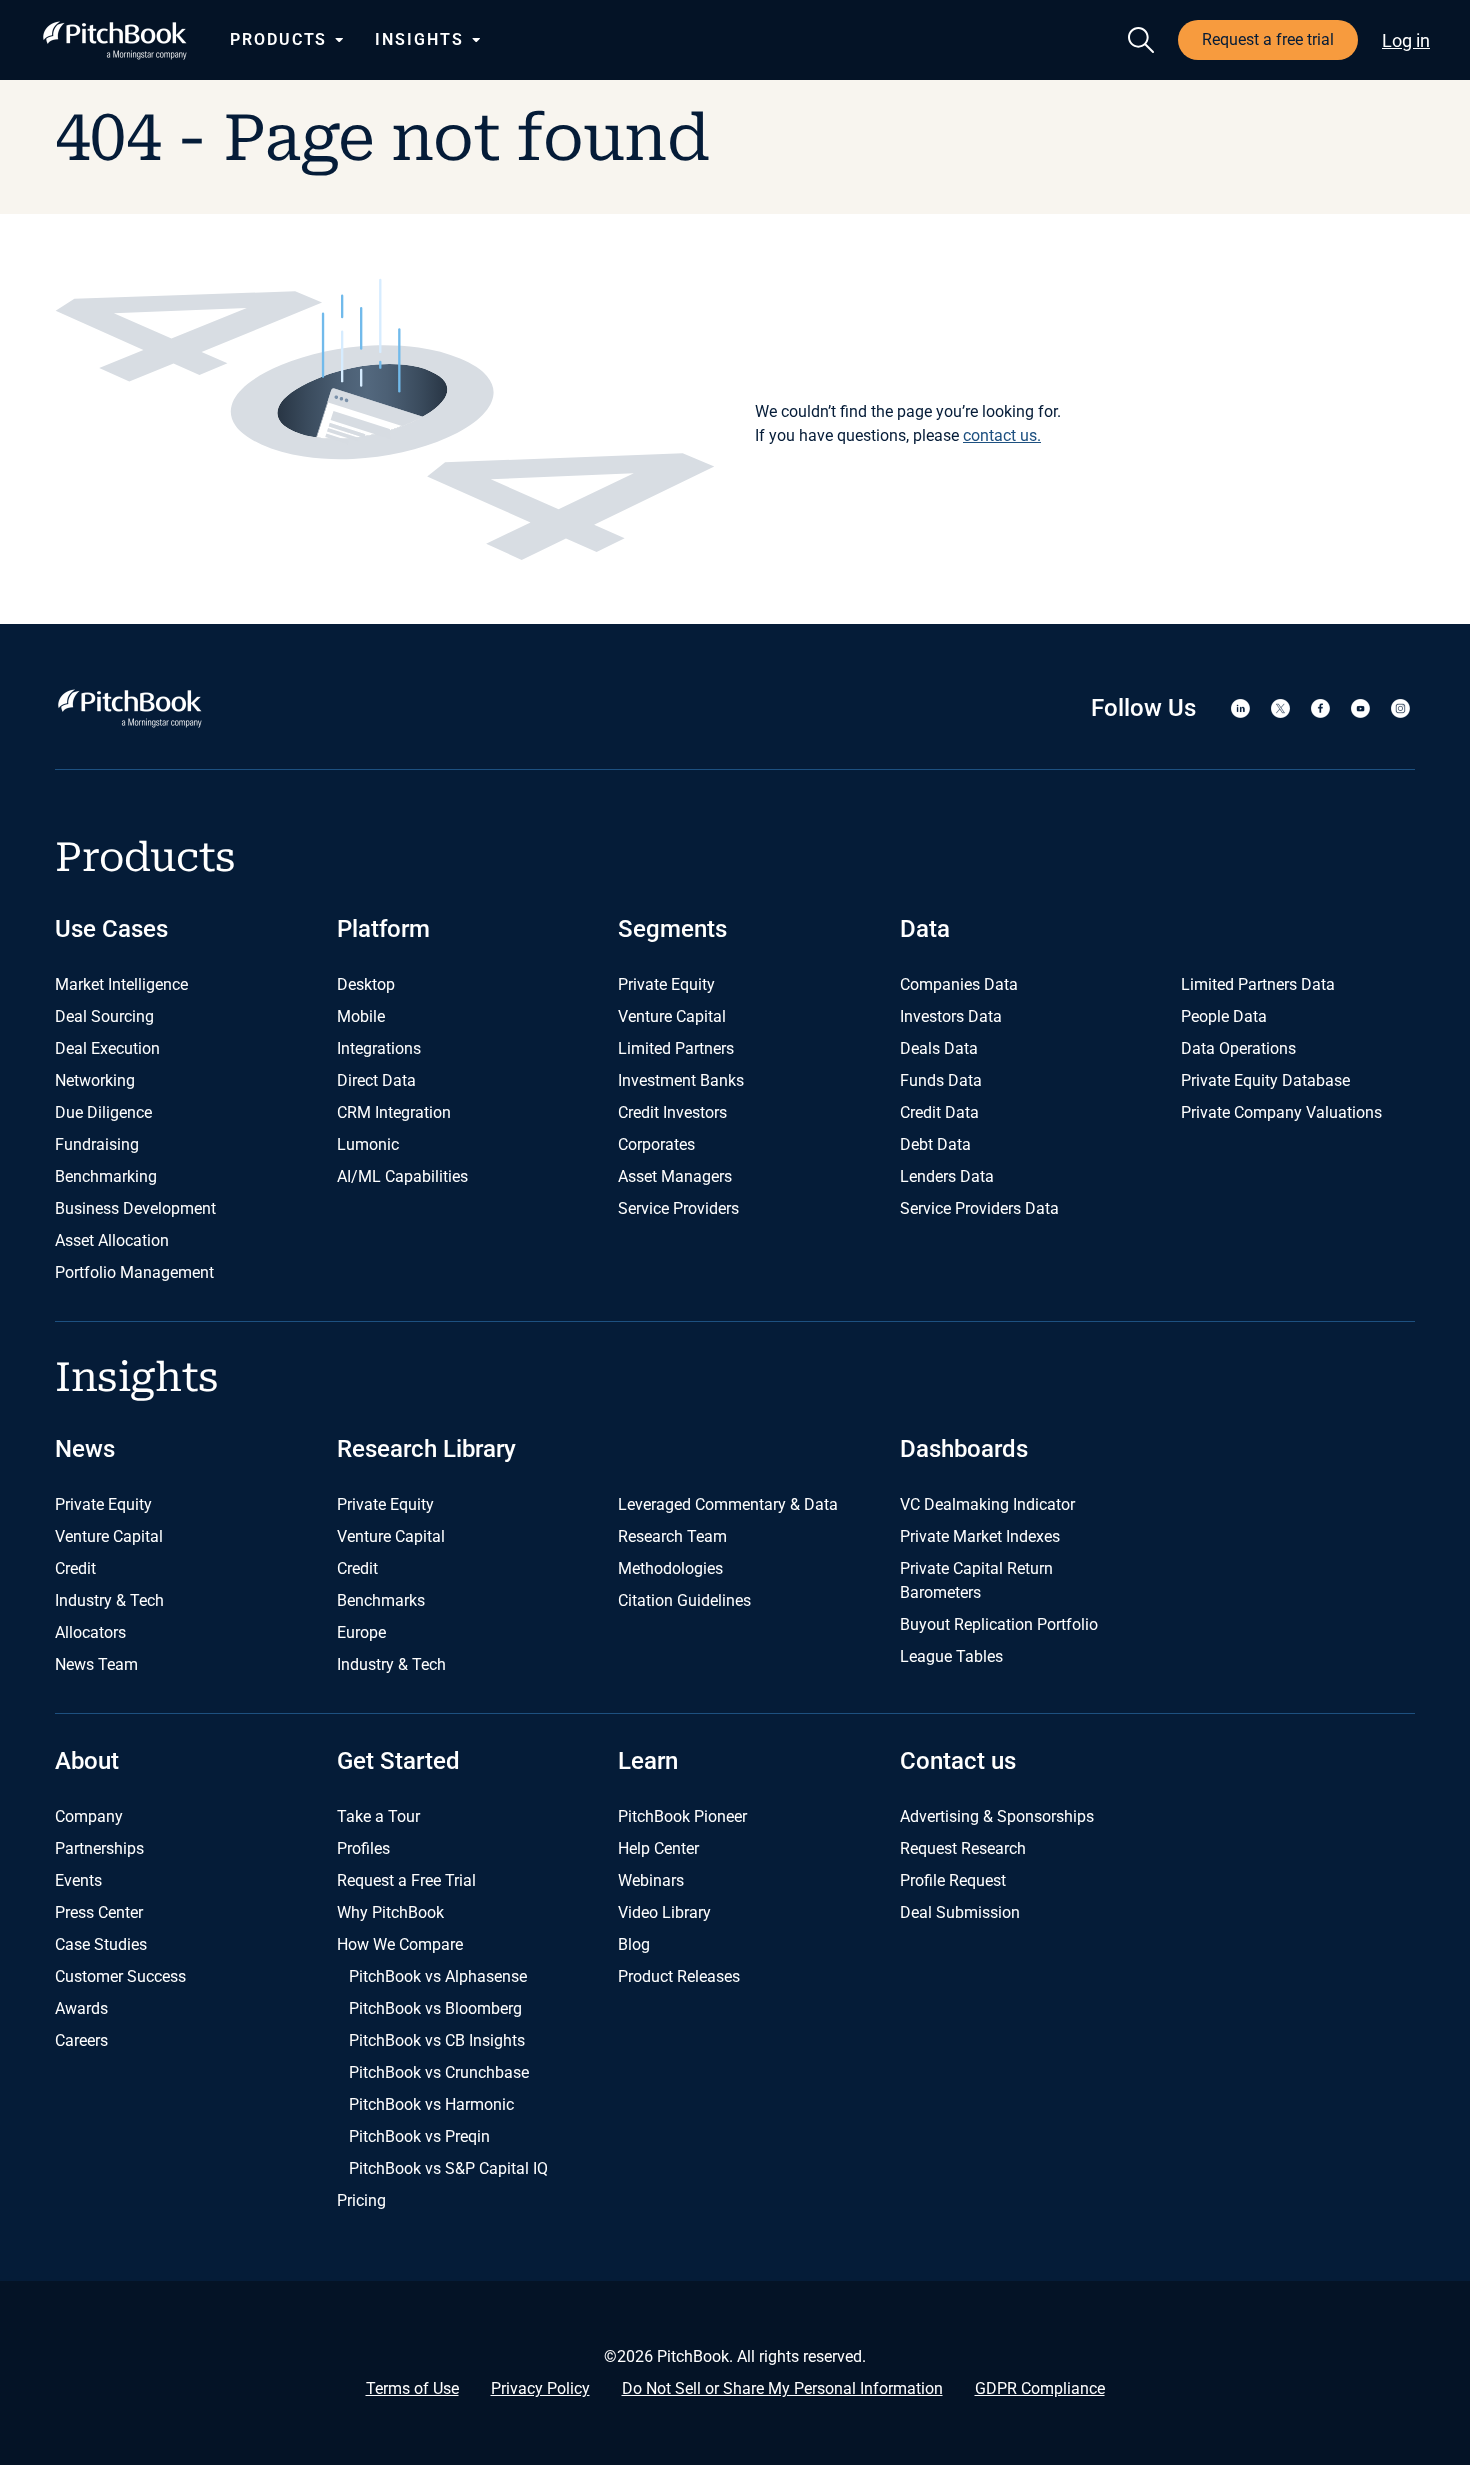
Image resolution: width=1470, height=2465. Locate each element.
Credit (75, 1568)
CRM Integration (394, 1112)
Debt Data (935, 1144)
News (85, 1449)
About (87, 1761)
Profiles (363, 1848)
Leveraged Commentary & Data (728, 1504)
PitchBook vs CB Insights (437, 2040)
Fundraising (97, 1144)
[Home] (115, 40)
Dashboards (964, 1449)
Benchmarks (381, 1600)
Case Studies (101, 1944)
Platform (383, 929)
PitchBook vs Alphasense (438, 1976)
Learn (648, 1761)
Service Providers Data (979, 1208)
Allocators (90, 1632)
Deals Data (939, 1048)
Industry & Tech (109, 1600)
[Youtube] (1360, 708)
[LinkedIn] (1240, 708)
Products (278, 39)
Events (78, 1880)
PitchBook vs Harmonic (431, 2104)
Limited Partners (676, 1048)
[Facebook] (1320, 708)
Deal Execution (107, 1048)
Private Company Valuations (1281, 1112)
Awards (81, 2008)
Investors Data (951, 1016)
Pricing (361, 2200)
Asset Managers (675, 1176)
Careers (81, 2040)
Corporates (656, 1144)
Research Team (672, 1536)
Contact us (958, 1761)
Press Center (99, 1912)
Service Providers (678, 1208)
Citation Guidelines (684, 1600)
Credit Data (939, 1112)
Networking (95, 1080)
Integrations (379, 1048)
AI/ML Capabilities (402, 1176)
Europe (361, 1632)
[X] (1280, 708)
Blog (634, 1944)
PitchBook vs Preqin (419, 2136)
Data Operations (1238, 1048)
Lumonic (368, 1144)
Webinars (651, 1880)
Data (925, 929)
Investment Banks (681, 1080)
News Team (96, 1664)
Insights (419, 39)
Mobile (361, 1016)
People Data (1224, 1016)
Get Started (398, 1761)
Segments (672, 929)
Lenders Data (947, 1176)
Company (89, 1816)
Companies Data (959, 984)
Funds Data (941, 1080)
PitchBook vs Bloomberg (435, 2008)
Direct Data (376, 1080)
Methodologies (670, 1568)
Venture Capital (672, 1016)
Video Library (664, 1912)
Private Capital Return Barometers (976, 1580)
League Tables (951, 1656)
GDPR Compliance (1040, 2388)
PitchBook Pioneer (682, 1816)
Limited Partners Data (1258, 984)
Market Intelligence (121, 984)
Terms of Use (412, 2388)
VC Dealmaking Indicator (987, 1504)
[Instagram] (1400, 708)
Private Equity (666, 984)
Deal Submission (960, 1912)
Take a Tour (378, 1816)
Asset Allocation (112, 1240)
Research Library (426, 1449)
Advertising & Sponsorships (997, 1816)
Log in (1406, 40)
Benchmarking (106, 1176)
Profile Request (953, 1880)
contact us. (1002, 435)
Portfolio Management (134, 1272)
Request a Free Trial (406, 1880)
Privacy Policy (540, 2388)
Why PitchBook (390, 1912)
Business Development (135, 1208)
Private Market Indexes (980, 1536)
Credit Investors (672, 1112)
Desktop (366, 984)
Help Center (658, 1848)
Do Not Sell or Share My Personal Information (782, 2388)
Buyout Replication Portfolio (999, 1624)
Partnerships (99, 1848)
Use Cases (111, 929)
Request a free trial (1268, 39)
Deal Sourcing (104, 1016)
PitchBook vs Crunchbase (439, 2072)
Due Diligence (103, 1112)
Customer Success (120, 1976)
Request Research (963, 1848)
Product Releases (679, 1976)
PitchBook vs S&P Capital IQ (448, 2168)
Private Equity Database (1265, 1080)
